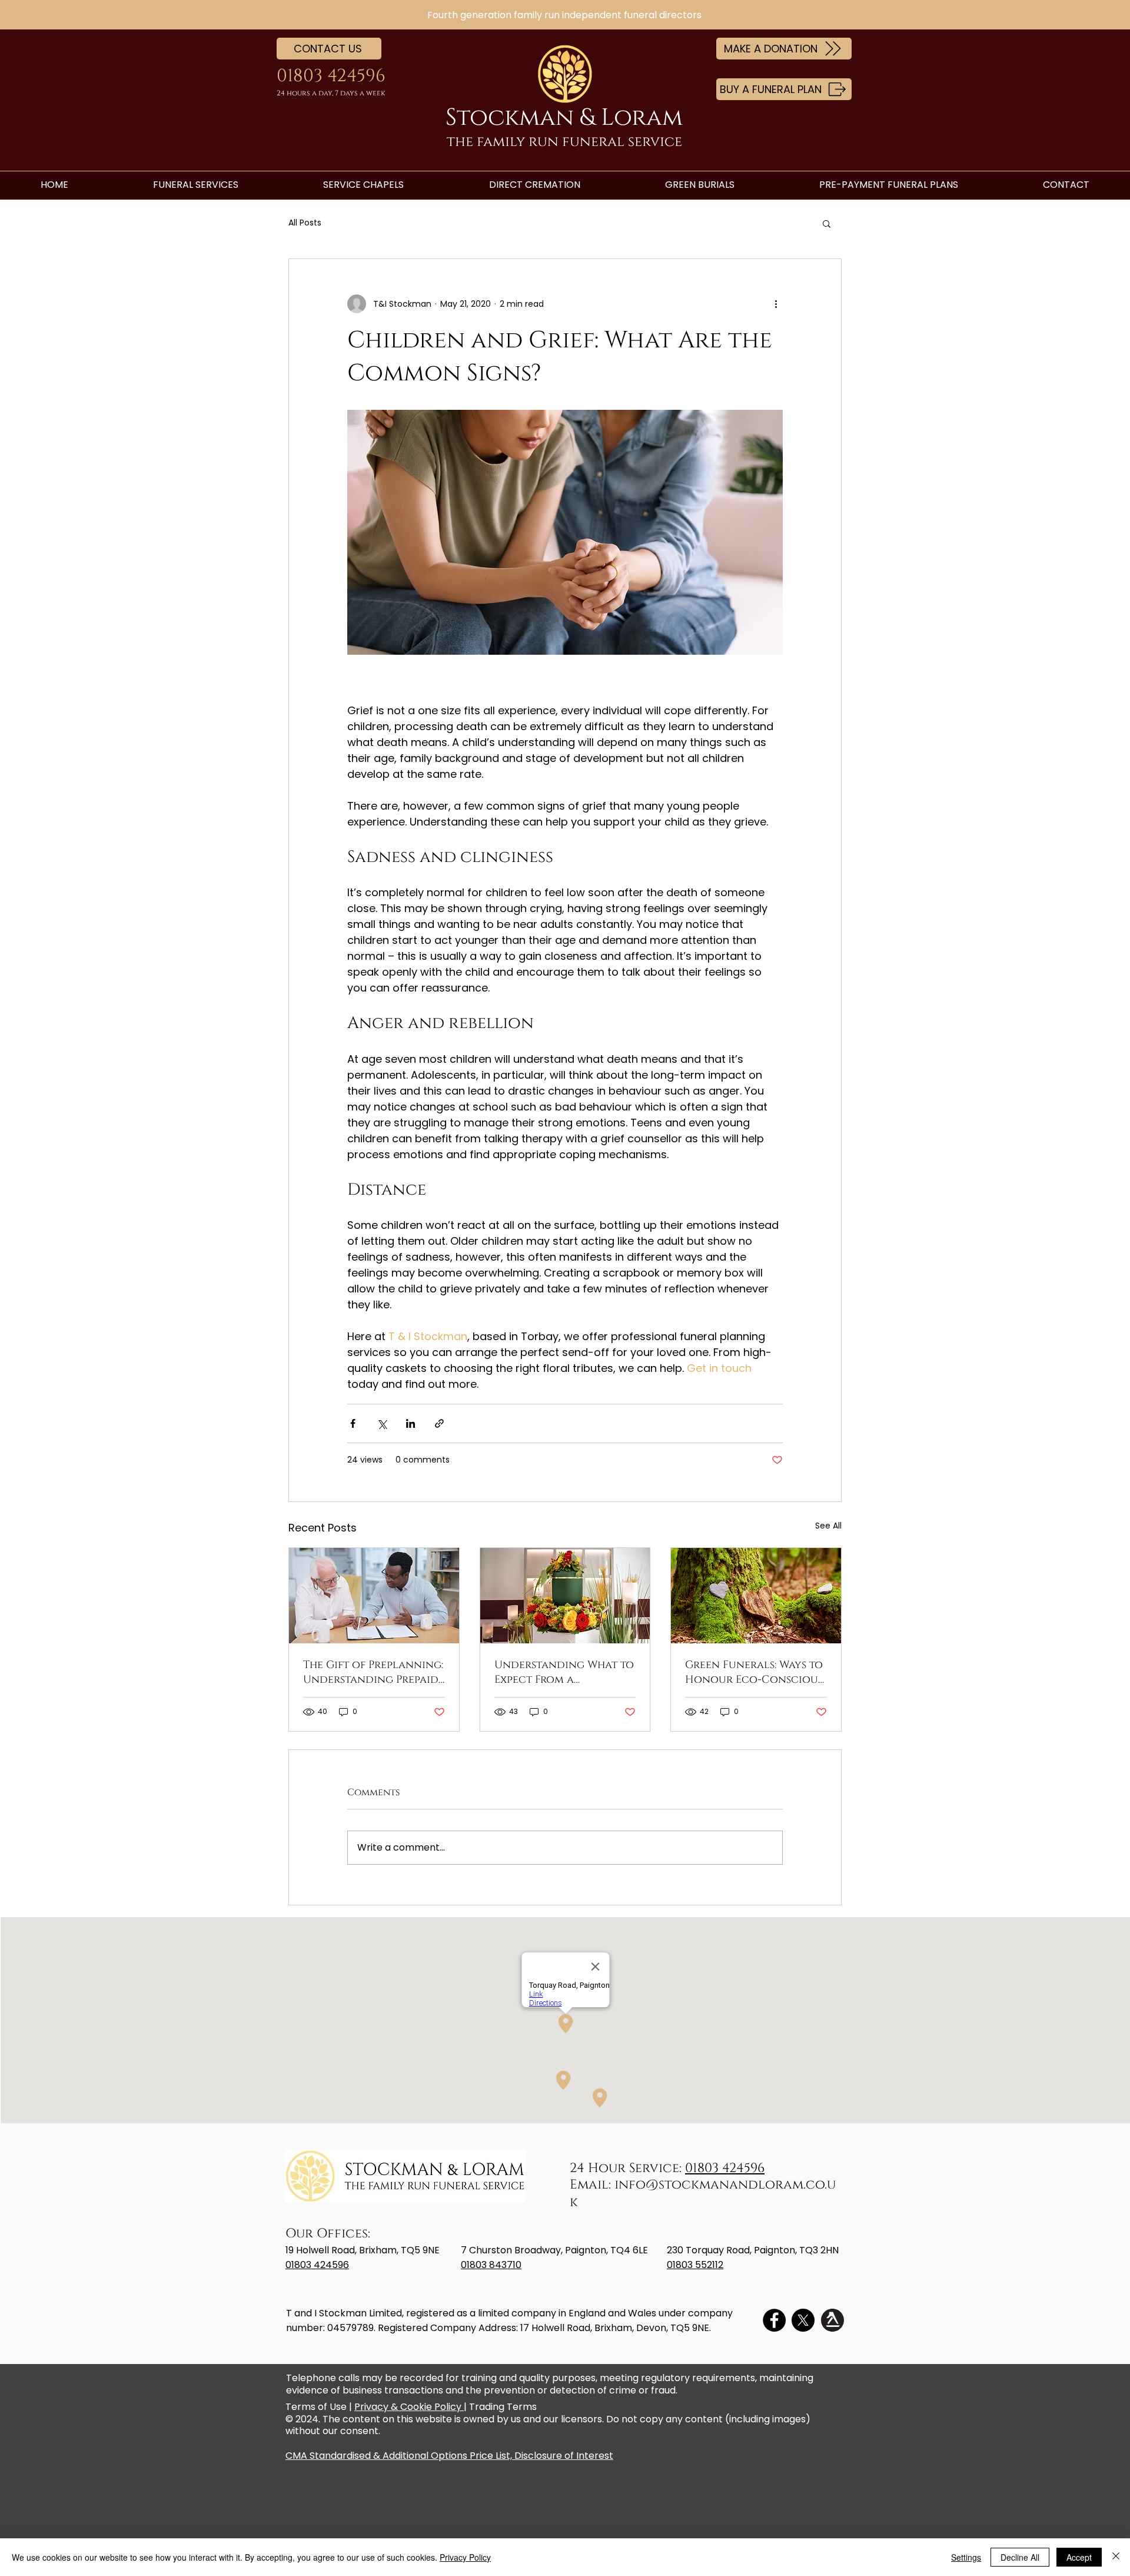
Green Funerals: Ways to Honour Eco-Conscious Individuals (754, 1672)
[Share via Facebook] (353, 1423)
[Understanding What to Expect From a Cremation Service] (565, 1596)
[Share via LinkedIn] (411, 1423)
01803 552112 (695, 2265)
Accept (1079, 2557)
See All (828, 1526)
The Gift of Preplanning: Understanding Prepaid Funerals (373, 1672)
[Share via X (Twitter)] (382, 1423)
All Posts (305, 223)
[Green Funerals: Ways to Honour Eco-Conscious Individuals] (756, 1596)
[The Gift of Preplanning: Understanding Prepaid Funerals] (374, 1596)
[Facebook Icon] (774, 2320)
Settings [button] (966, 2557)
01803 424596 (725, 2168)
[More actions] (776, 304)
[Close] (1116, 2557)
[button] (827, 223)
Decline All (1020, 2557)
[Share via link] (439, 1423)
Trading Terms (503, 2407)
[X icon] (803, 2320)
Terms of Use (316, 2407)
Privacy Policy (465, 2557)
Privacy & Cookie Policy (409, 2407)
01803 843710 (491, 2265)
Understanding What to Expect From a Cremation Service (564, 1672)
